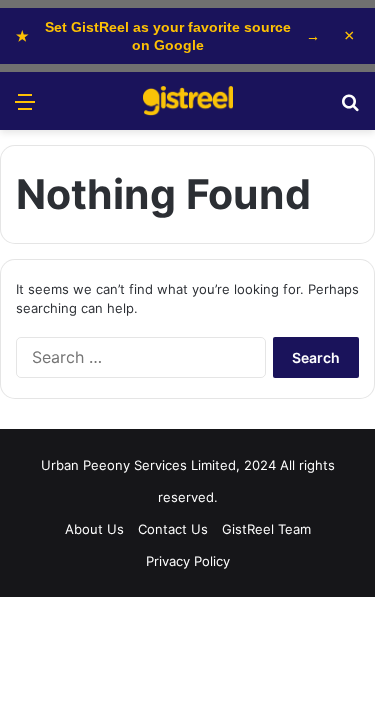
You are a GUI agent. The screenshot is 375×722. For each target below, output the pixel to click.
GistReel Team (266, 529)
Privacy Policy (188, 561)
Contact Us (173, 529)
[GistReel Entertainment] (188, 101)
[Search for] (350, 108)
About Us (94, 529)
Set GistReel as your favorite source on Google (168, 36)
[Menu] (25, 108)
